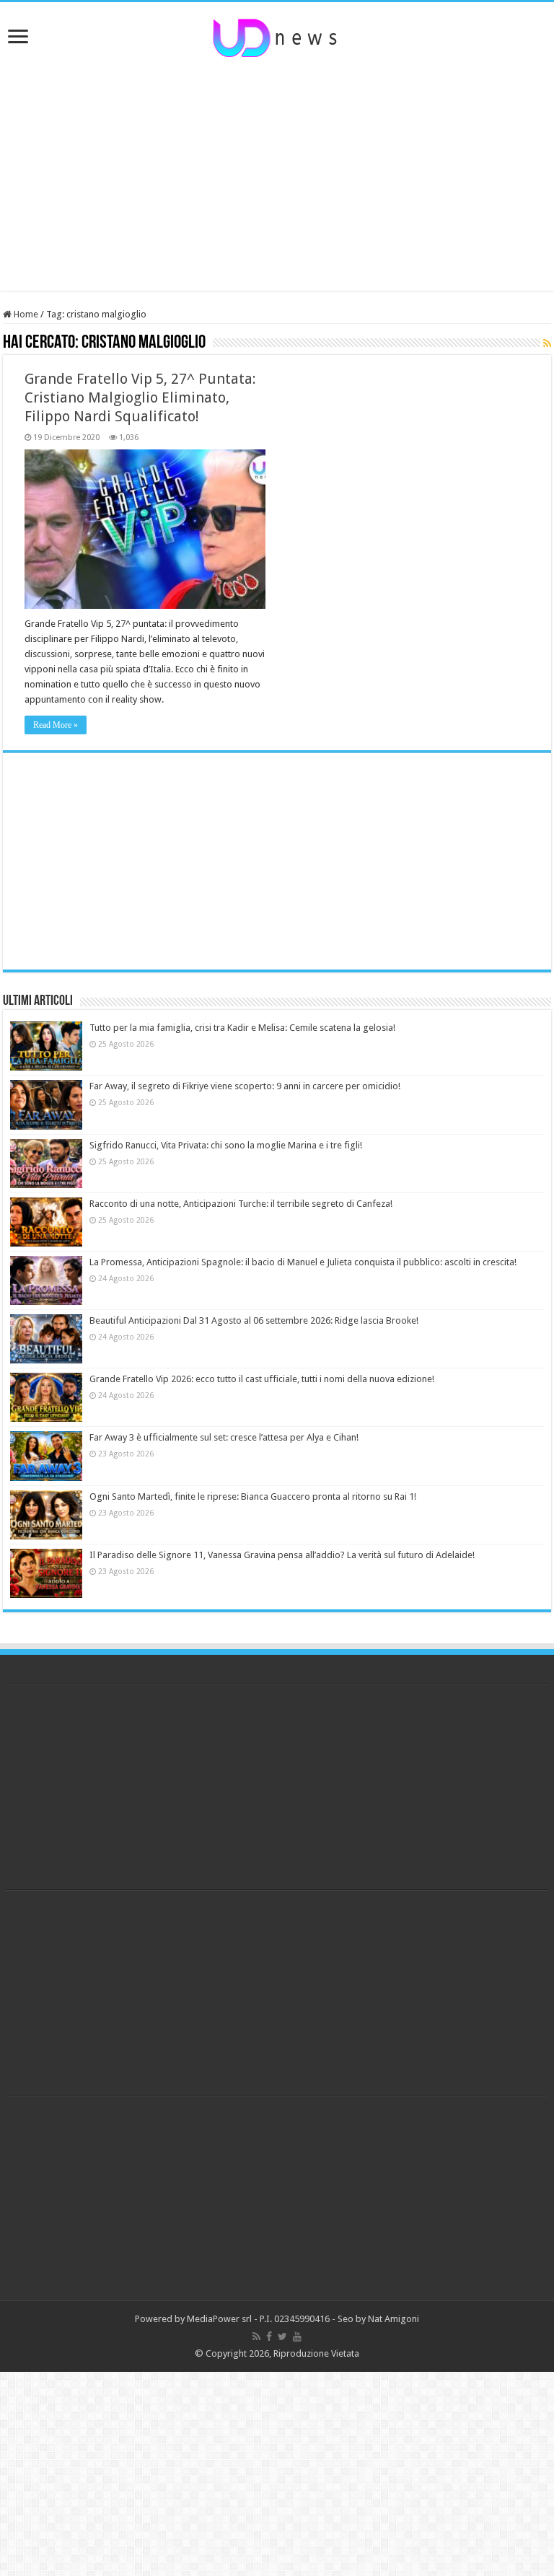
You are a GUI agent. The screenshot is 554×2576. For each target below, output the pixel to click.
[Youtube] (297, 2337)
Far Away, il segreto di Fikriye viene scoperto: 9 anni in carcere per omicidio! (245, 1086)
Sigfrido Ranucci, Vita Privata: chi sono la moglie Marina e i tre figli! (226, 1145)
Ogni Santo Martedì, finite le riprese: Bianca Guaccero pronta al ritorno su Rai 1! (253, 1496)
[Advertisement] (277, 175)
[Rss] (256, 2337)
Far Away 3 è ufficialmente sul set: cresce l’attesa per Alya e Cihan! (224, 1437)
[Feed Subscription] (547, 343)
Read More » (56, 725)
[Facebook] (269, 2337)
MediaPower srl (219, 2319)
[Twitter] (282, 2337)
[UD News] (277, 35)
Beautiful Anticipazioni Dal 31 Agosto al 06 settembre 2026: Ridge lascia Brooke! (254, 1320)
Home (25, 314)
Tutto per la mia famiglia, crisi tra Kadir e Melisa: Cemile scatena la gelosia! (242, 1028)
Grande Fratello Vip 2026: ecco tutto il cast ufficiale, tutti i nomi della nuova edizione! (262, 1379)
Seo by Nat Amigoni (378, 2319)
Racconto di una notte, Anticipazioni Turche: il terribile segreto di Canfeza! (241, 1204)
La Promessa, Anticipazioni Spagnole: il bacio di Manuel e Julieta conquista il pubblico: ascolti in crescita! (303, 1262)
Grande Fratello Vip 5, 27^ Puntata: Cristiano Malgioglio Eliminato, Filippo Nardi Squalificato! (140, 397)
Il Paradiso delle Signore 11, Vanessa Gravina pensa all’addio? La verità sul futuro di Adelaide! (282, 1555)
